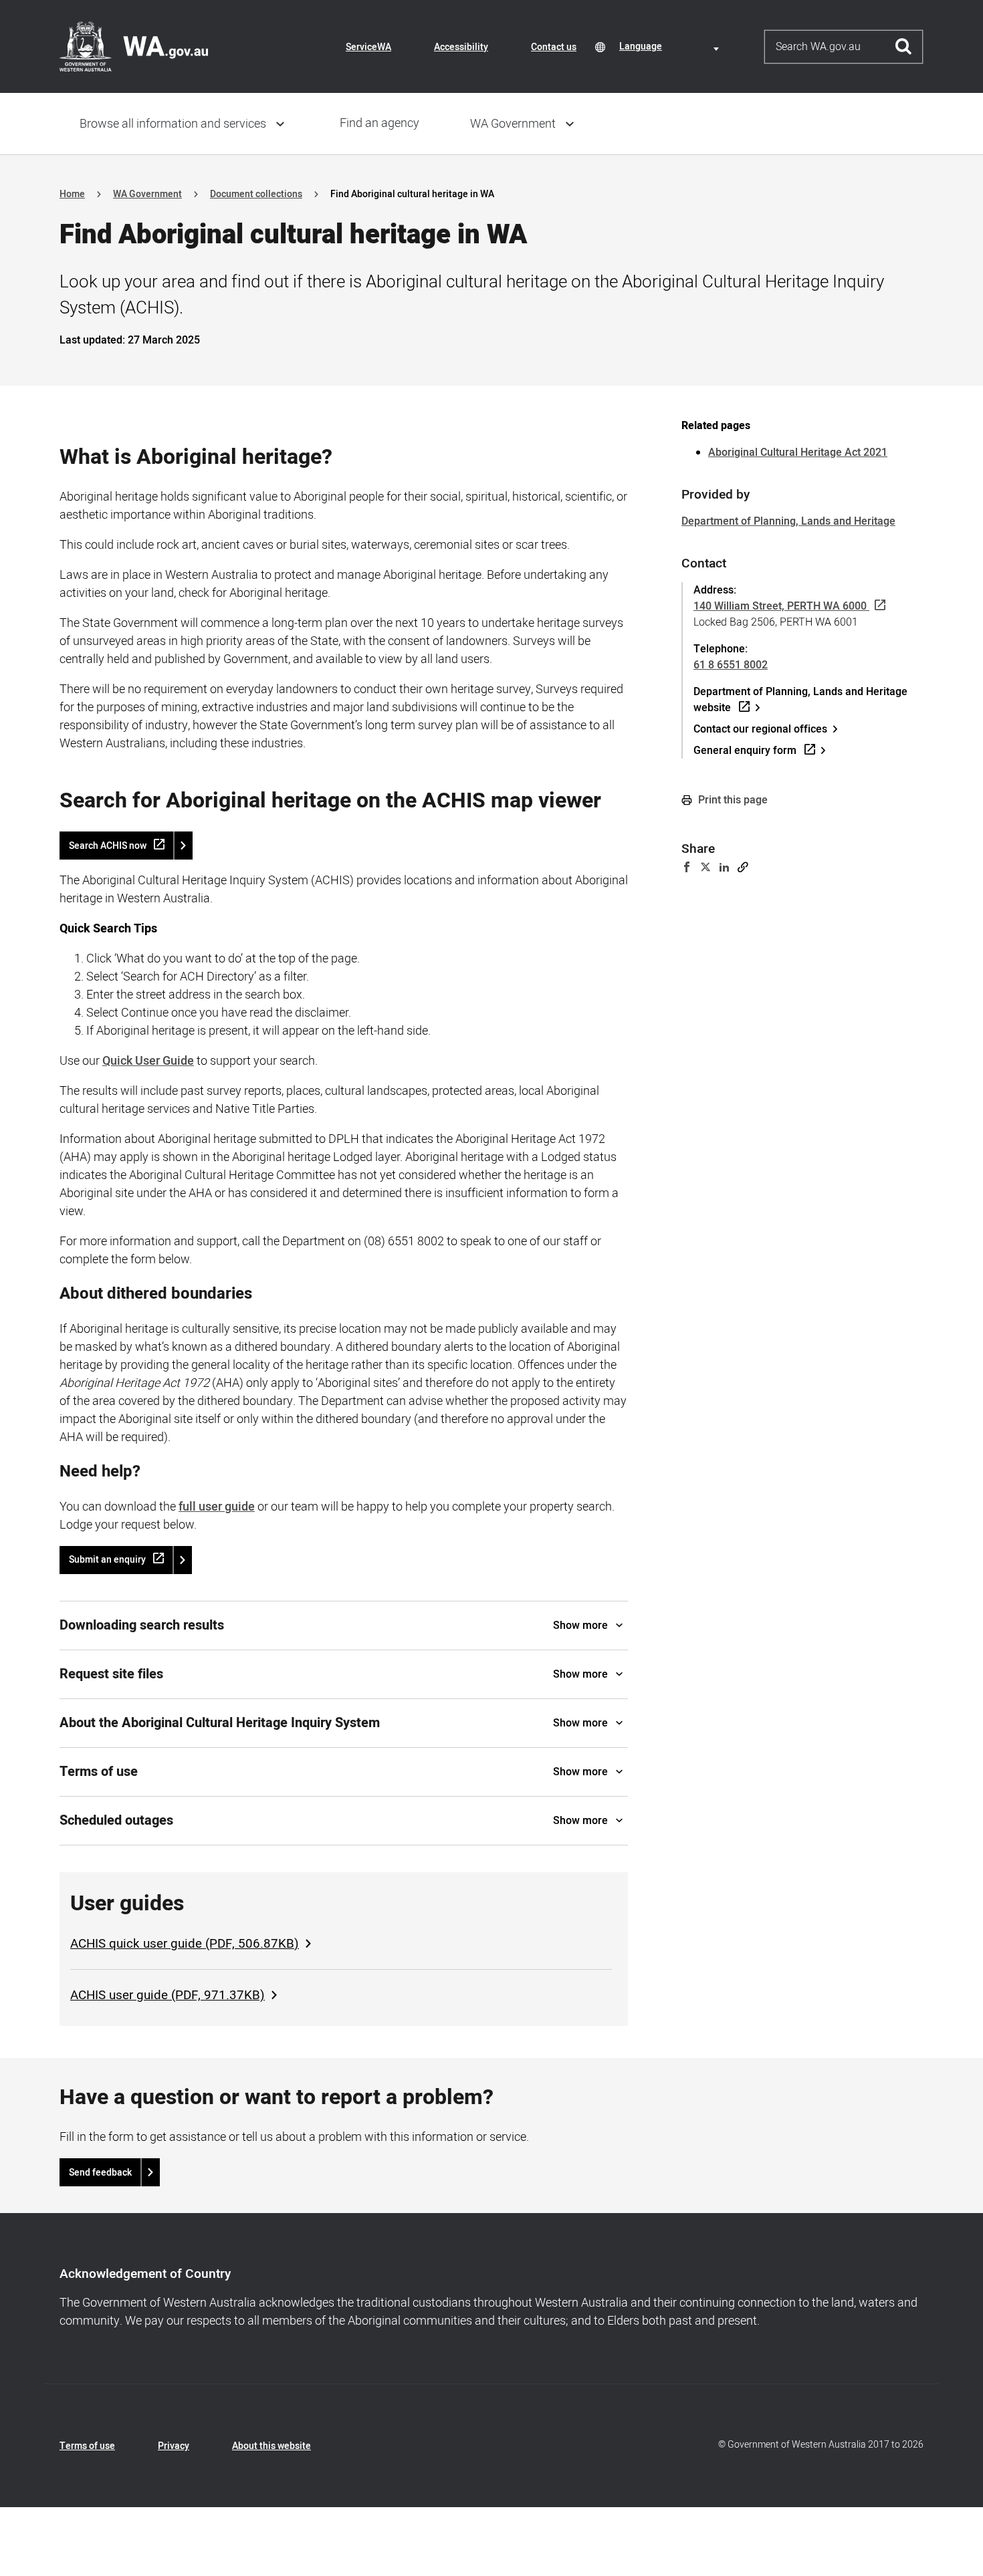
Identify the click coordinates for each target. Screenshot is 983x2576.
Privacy (174, 2446)
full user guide (217, 1507)
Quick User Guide (148, 1061)
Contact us (554, 47)
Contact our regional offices (760, 729)
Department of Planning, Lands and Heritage (788, 521)
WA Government (513, 124)
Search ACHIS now (108, 846)
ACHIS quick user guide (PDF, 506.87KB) (185, 1944)
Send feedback (100, 2173)
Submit (904, 47)
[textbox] (671, 46)
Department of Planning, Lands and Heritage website (800, 700)
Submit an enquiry (107, 1560)
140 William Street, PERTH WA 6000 (780, 606)
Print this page (732, 800)
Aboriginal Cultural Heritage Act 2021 (798, 453)
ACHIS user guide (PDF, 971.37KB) (168, 1995)
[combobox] (671, 46)
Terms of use (87, 2446)
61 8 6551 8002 (731, 665)
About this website (271, 2446)
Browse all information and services (173, 124)
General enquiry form (745, 751)
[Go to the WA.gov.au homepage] (134, 46)
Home (72, 194)
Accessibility (461, 47)
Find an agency (379, 123)
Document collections (256, 194)
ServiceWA (368, 47)
